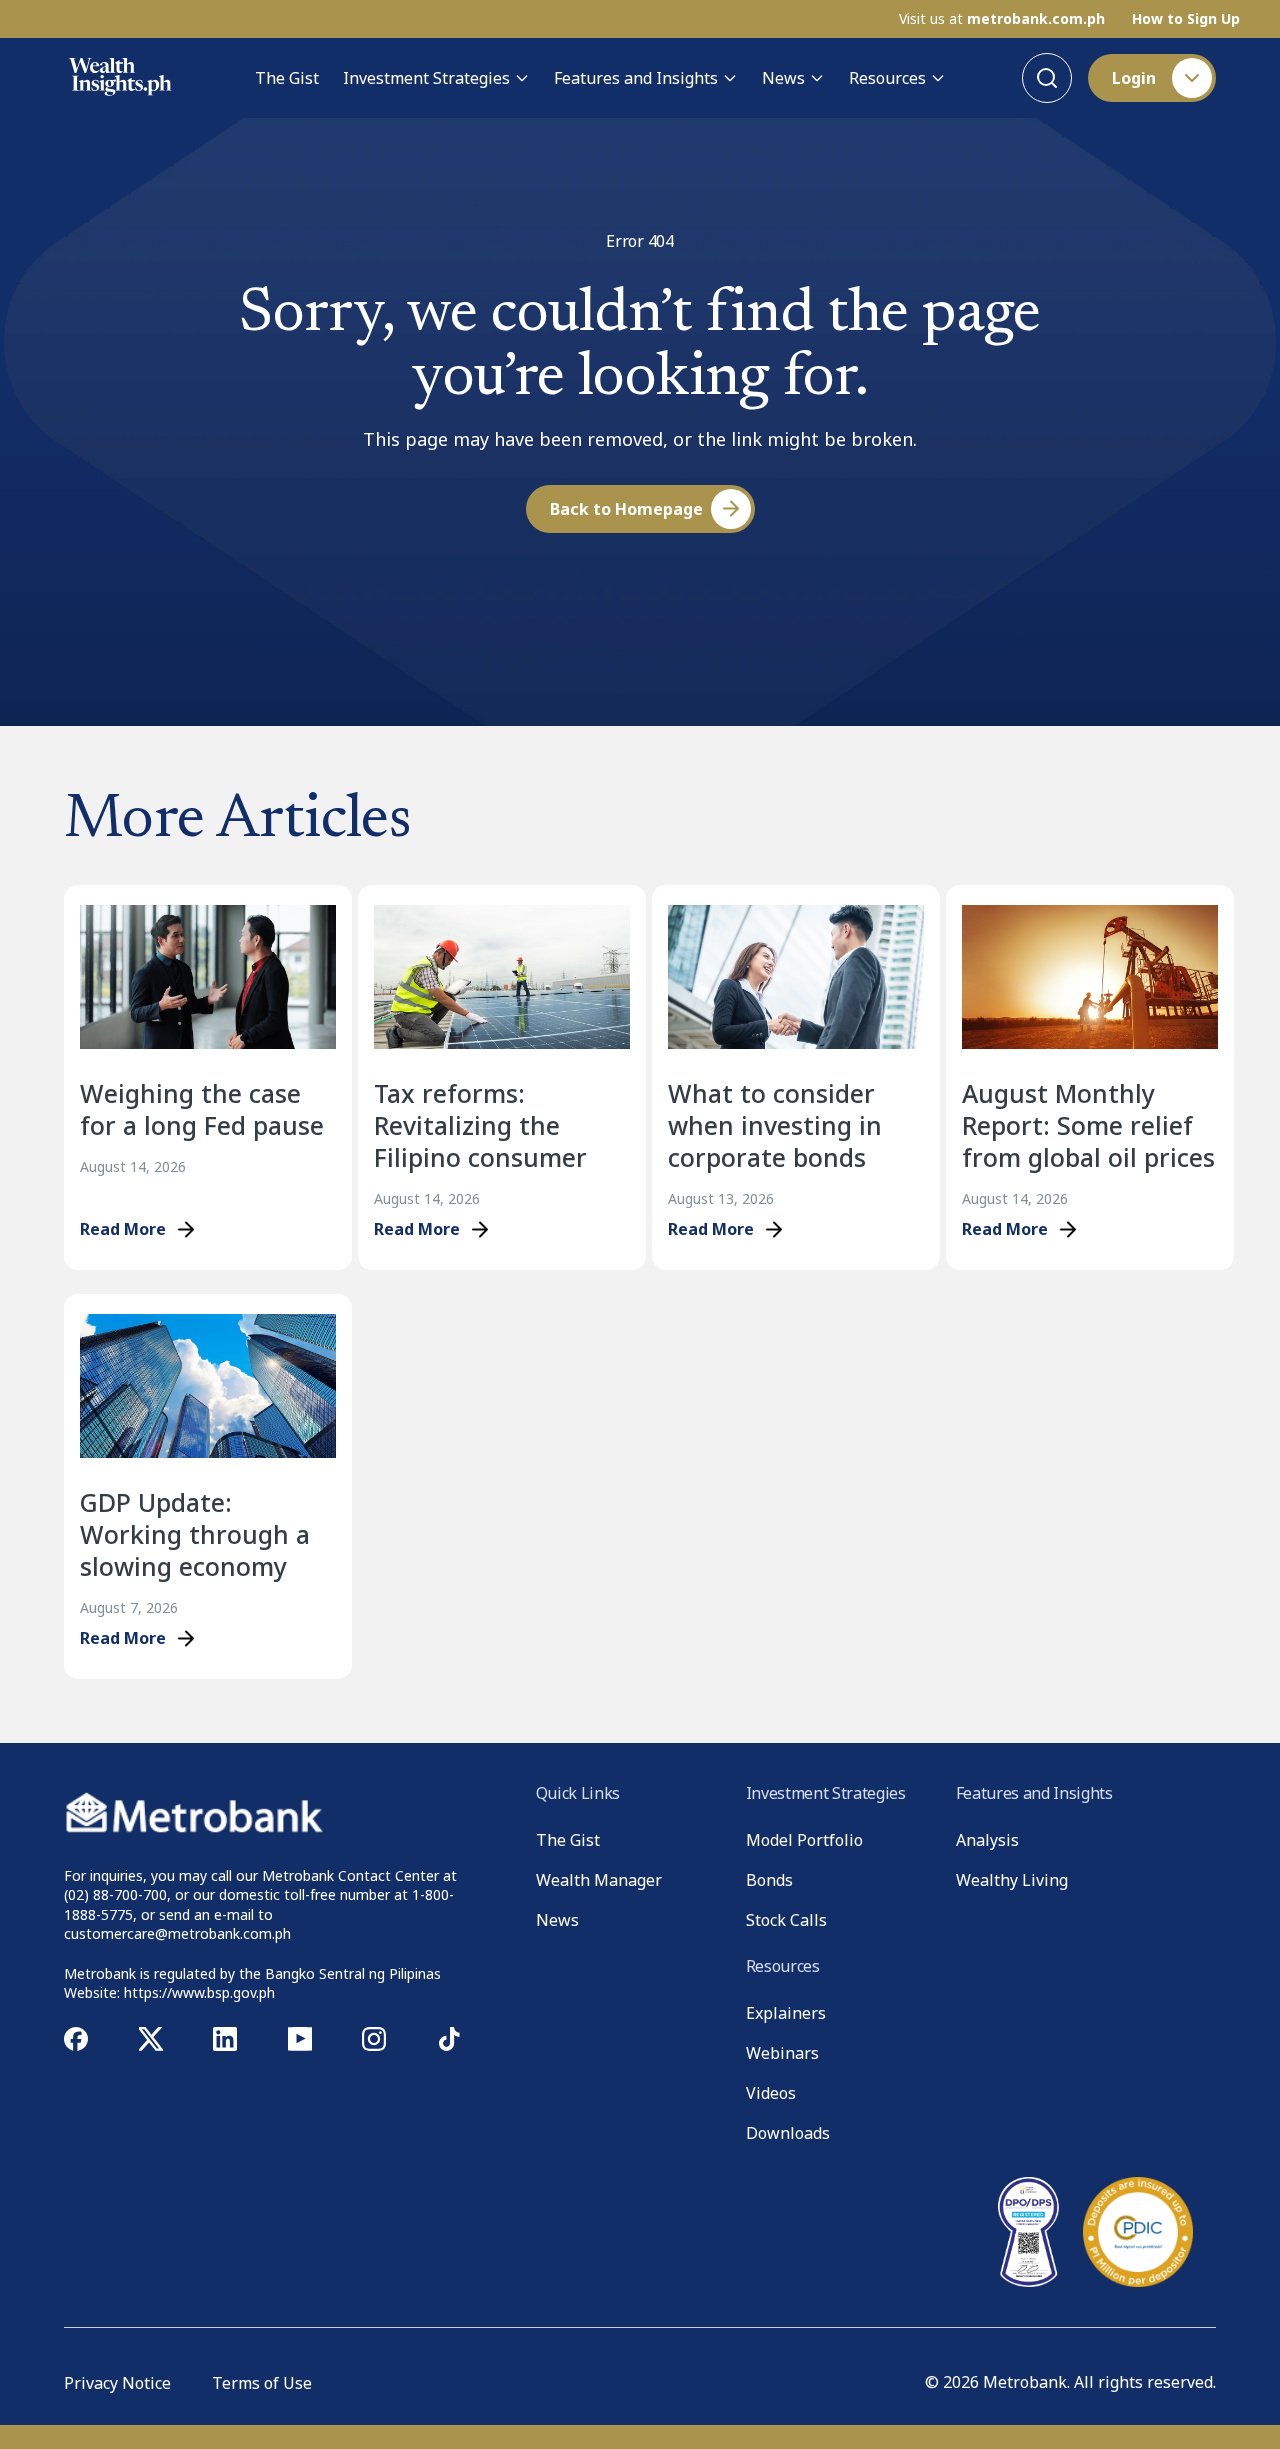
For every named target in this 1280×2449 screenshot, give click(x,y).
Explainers (786, 2013)
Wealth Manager (599, 1880)
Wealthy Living (1012, 1880)
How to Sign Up (1186, 19)
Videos (771, 2093)
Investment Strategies (426, 78)
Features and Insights (636, 78)
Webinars (782, 2053)
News (783, 78)
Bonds (769, 1880)
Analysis (987, 1840)
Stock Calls (786, 1920)
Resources (887, 78)
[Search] (1047, 78)
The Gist (287, 78)
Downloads (788, 2133)
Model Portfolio (804, 1840)
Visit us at (1002, 19)
